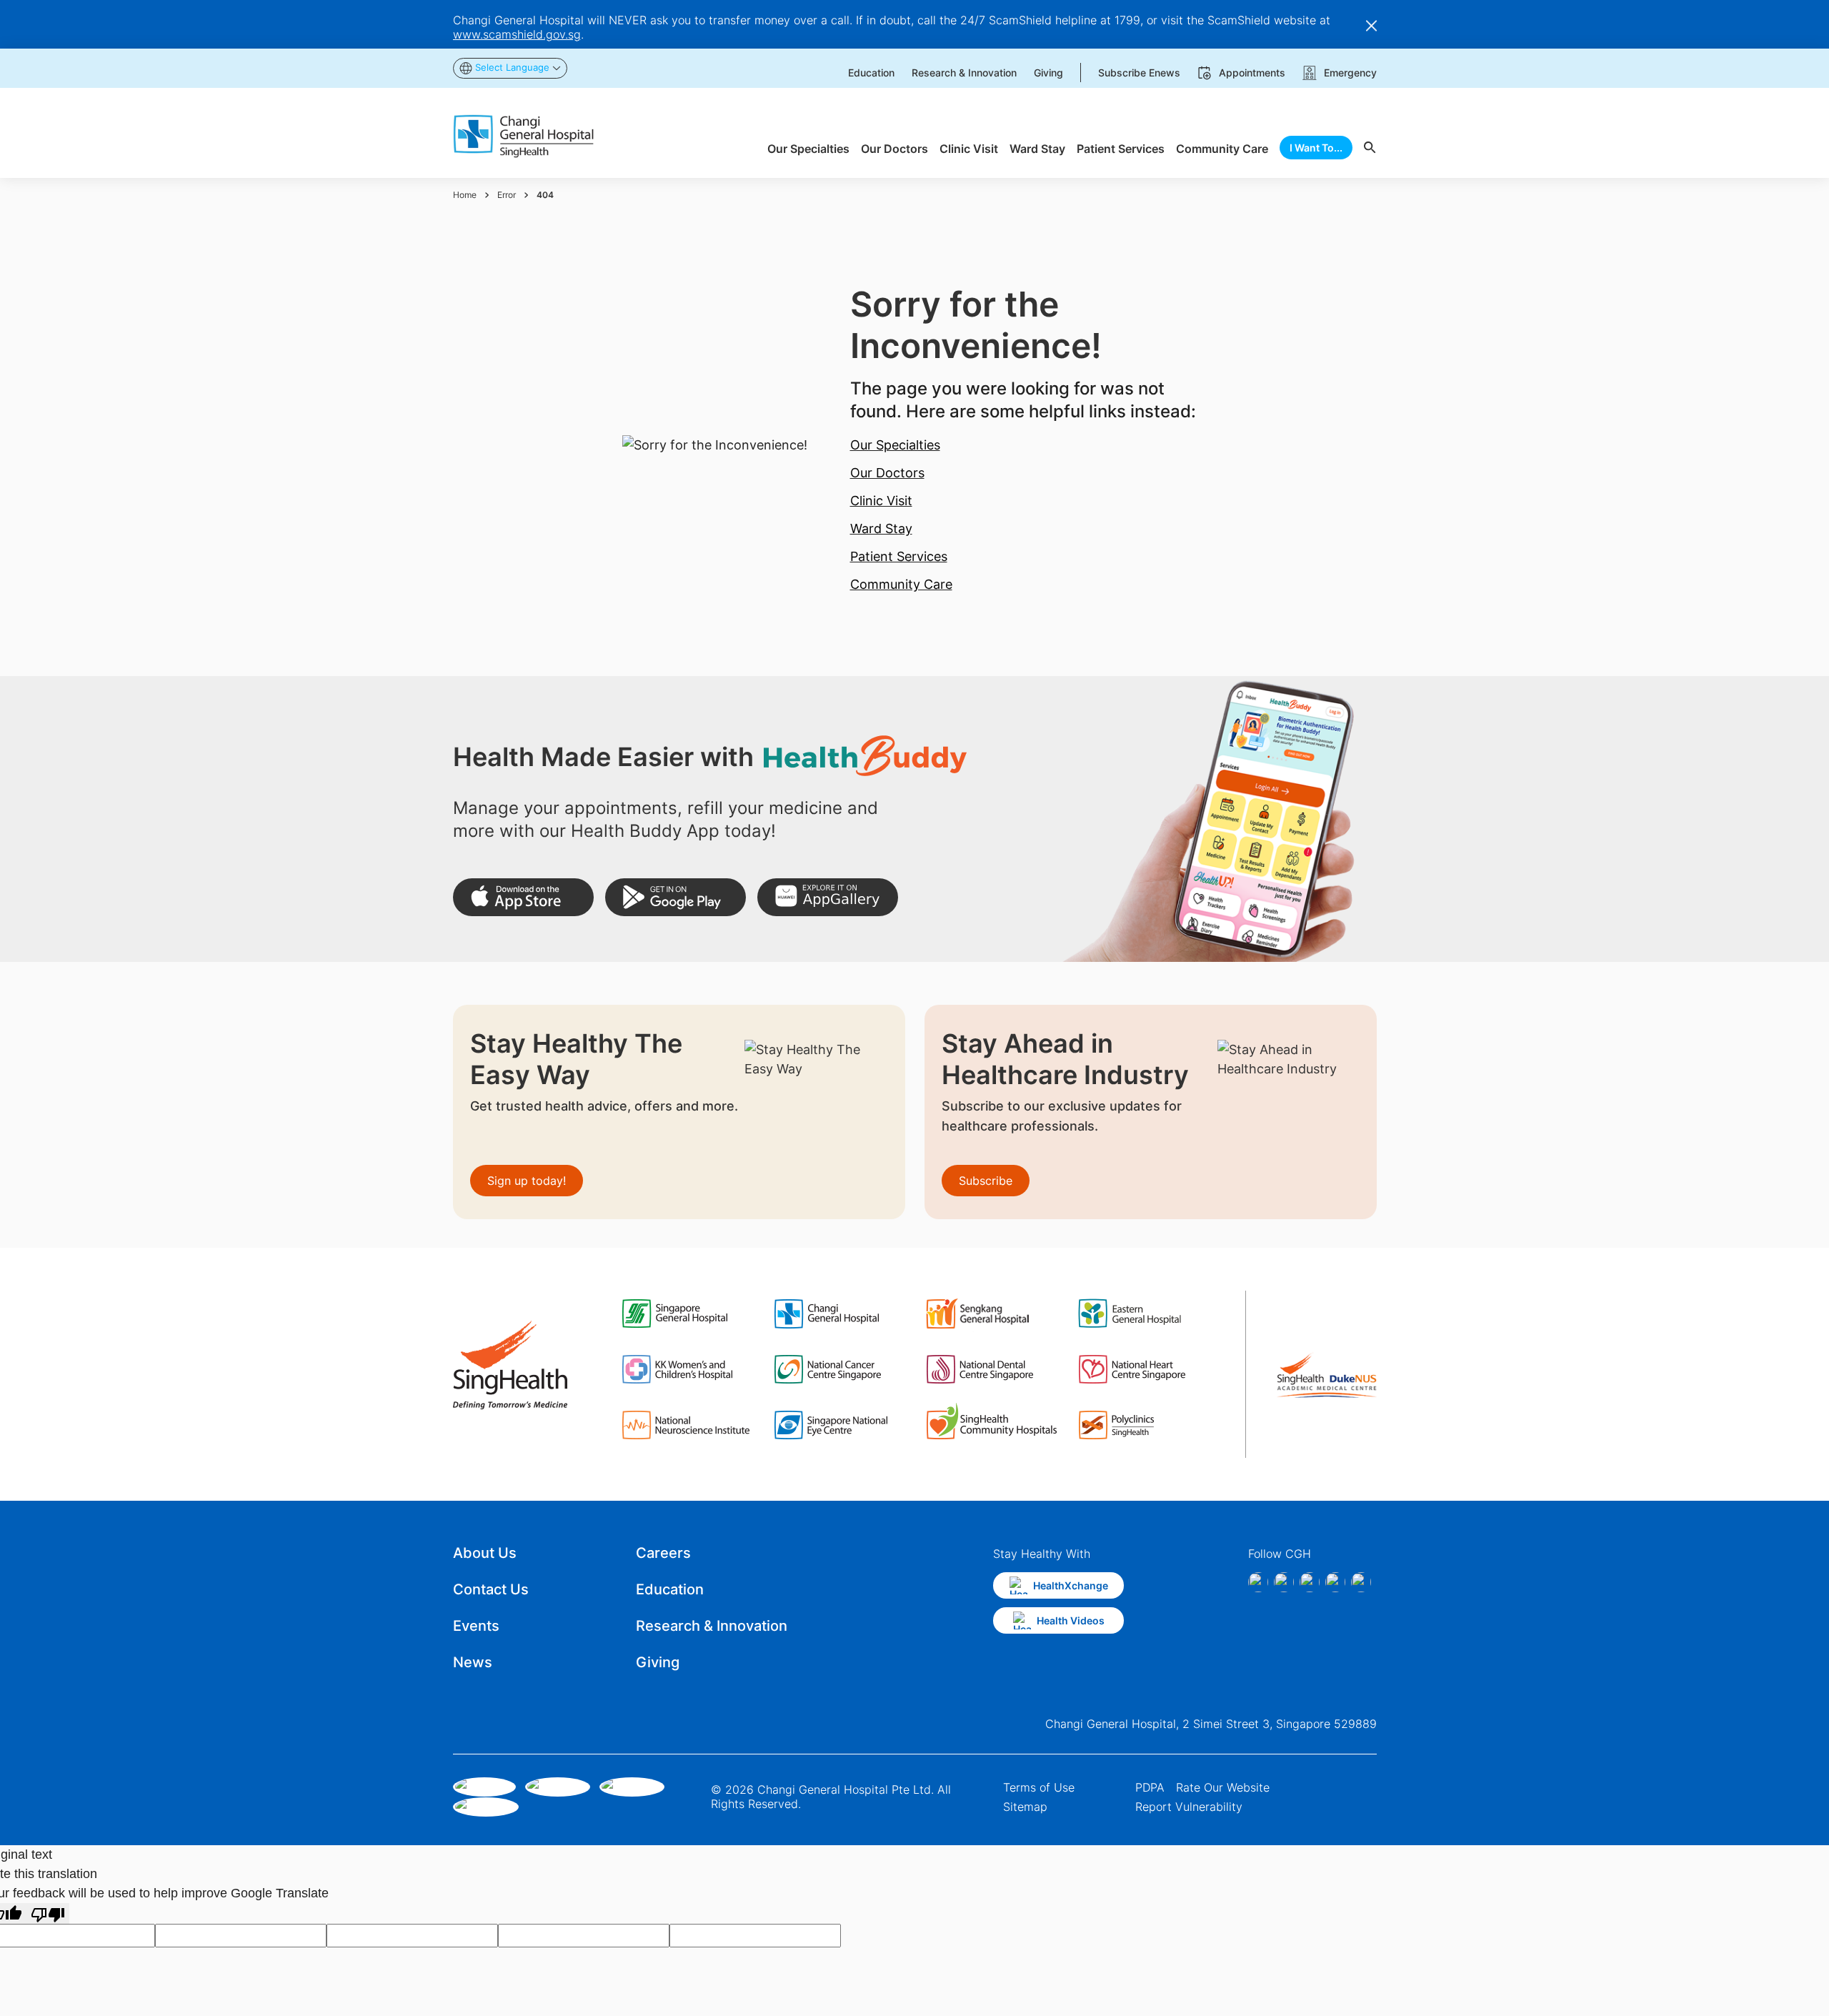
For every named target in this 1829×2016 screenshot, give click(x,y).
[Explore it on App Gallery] (828, 897)
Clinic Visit (881, 501)
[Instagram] (1284, 1582)
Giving (658, 1662)
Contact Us (491, 1589)
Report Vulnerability (1189, 1807)
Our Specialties (895, 445)
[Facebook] (1258, 1582)
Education (670, 1589)
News (473, 1662)
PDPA (1150, 1787)
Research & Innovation (712, 1626)
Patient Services (899, 556)
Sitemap (1025, 1807)
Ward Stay (881, 528)
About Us (485, 1553)
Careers (663, 1553)
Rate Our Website (1223, 1787)
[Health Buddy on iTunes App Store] (523, 897)
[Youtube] (1361, 1582)
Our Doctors (887, 473)
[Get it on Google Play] (676, 897)
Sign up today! (527, 1181)
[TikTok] (1335, 1582)
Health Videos (1071, 1620)
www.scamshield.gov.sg (517, 34)
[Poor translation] (48, 1913)
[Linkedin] (1310, 1582)
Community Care (901, 584)
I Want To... (1316, 148)
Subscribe (986, 1181)
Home (465, 195)
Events (476, 1626)
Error (507, 195)
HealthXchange (1071, 1585)
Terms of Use (1039, 1787)
